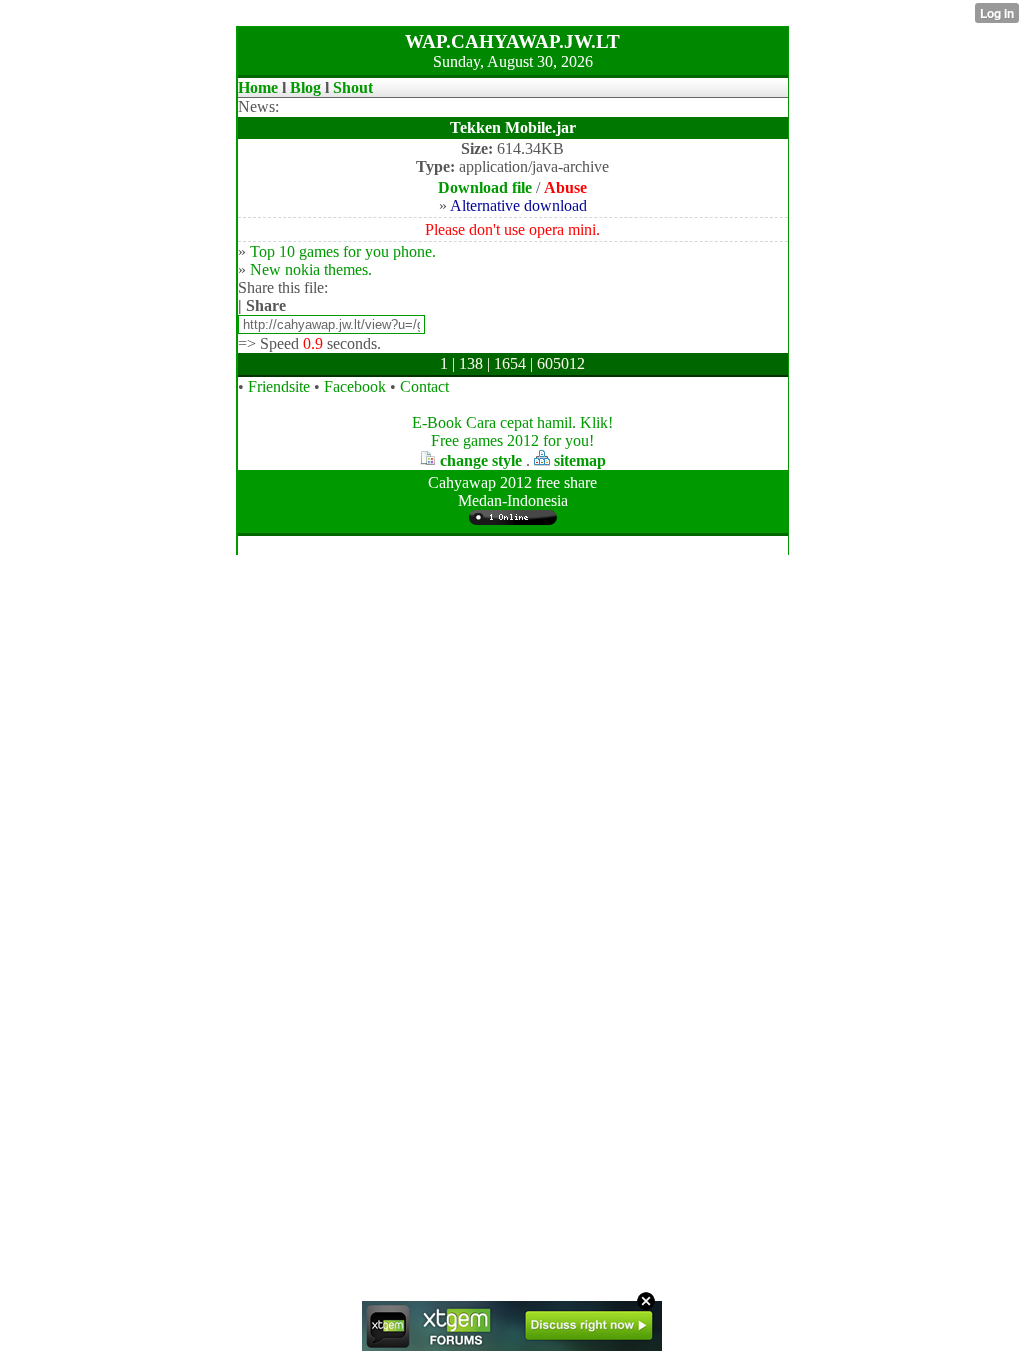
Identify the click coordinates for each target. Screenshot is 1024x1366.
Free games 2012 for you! (512, 440)
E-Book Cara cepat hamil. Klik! (512, 422)
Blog (305, 87)
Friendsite (279, 386)
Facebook (355, 386)
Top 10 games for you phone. (343, 251)
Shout (353, 87)
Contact (424, 386)
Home (258, 87)
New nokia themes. (311, 269)
